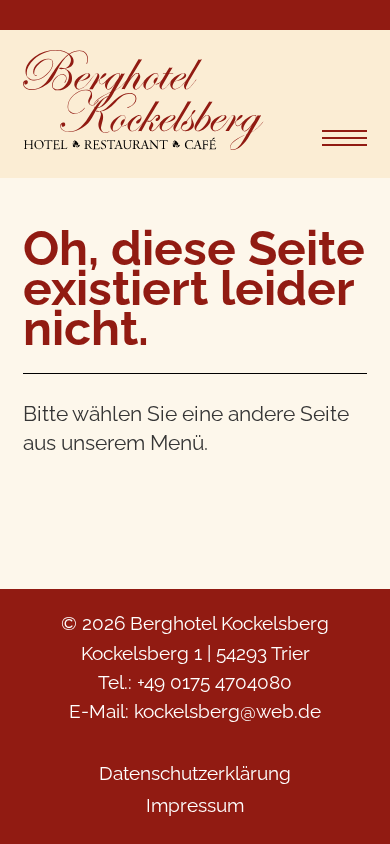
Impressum (195, 805)
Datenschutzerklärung (195, 773)
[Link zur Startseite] (143, 104)
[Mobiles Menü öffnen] (344, 138)
